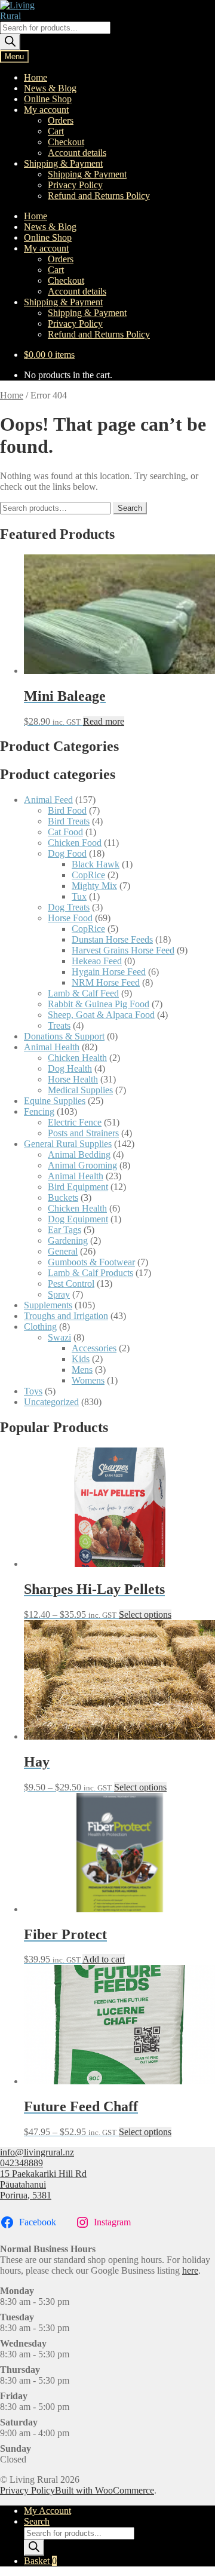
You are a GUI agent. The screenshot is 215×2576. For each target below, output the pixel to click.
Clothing (40, 1327)
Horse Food (70, 918)
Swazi (59, 1337)
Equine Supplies (55, 1101)
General (63, 1251)
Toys (33, 1391)
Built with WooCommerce (105, 2490)
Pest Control (71, 1284)
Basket (40, 2561)
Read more (104, 721)
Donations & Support (64, 1036)
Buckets (63, 1197)
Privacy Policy (75, 185)
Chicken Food (75, 843)
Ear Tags (64, 1230)
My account (46, 110)
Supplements (48, 1305)
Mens (82, 1370)
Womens (88, 1380)
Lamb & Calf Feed (83, 993)
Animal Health (52, 1047)
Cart (56, 131)
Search (130, 508)
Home (36, 77)
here (190, 2270)
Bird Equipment (78, 1187)
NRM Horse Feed (106, 982)
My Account (47, 2511)
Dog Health (70, 1068)
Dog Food (67, 853)
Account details (77, 153)
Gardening (68, 1241)
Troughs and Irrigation (66, 1316)
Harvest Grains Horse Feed (123, 950)
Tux (79, 896)
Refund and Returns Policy (99, 196)
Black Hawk (96, 864)
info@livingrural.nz (37, 2152)
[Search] (10, 42)
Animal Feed (48, 800)
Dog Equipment (78, 1219)
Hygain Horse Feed (109, 972)
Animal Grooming (82, 1165)
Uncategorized (51, 1402)
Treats (59, 1025)
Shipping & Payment (63, 163)
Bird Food (67, 810)
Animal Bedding (79, 1154)
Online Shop (48, 99)
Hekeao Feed (97, 961)
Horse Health (73, 1079)
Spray (59, 1294)
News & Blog (50, 88)
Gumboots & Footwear (91, 1262)
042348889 (21, 2163)
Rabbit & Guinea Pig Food (99, 1004)
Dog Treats (69, 907)
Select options (145, 1614)
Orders (61, 120)
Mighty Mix (94, 886)
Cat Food (65, 832)
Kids (81, 1359)
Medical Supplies (80, 1090)
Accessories (94, 1348)
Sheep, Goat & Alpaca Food (101, 1015)
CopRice (88, 875)
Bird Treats (69, 821)
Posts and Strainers (83, 1133)
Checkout (66, 142)
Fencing (39, 1111)
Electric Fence (75, 1122)
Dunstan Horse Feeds (112, 939)
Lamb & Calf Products (90, 1273)
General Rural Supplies (68, 1144)
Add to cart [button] (104, 1959)
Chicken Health (77, 1058)
